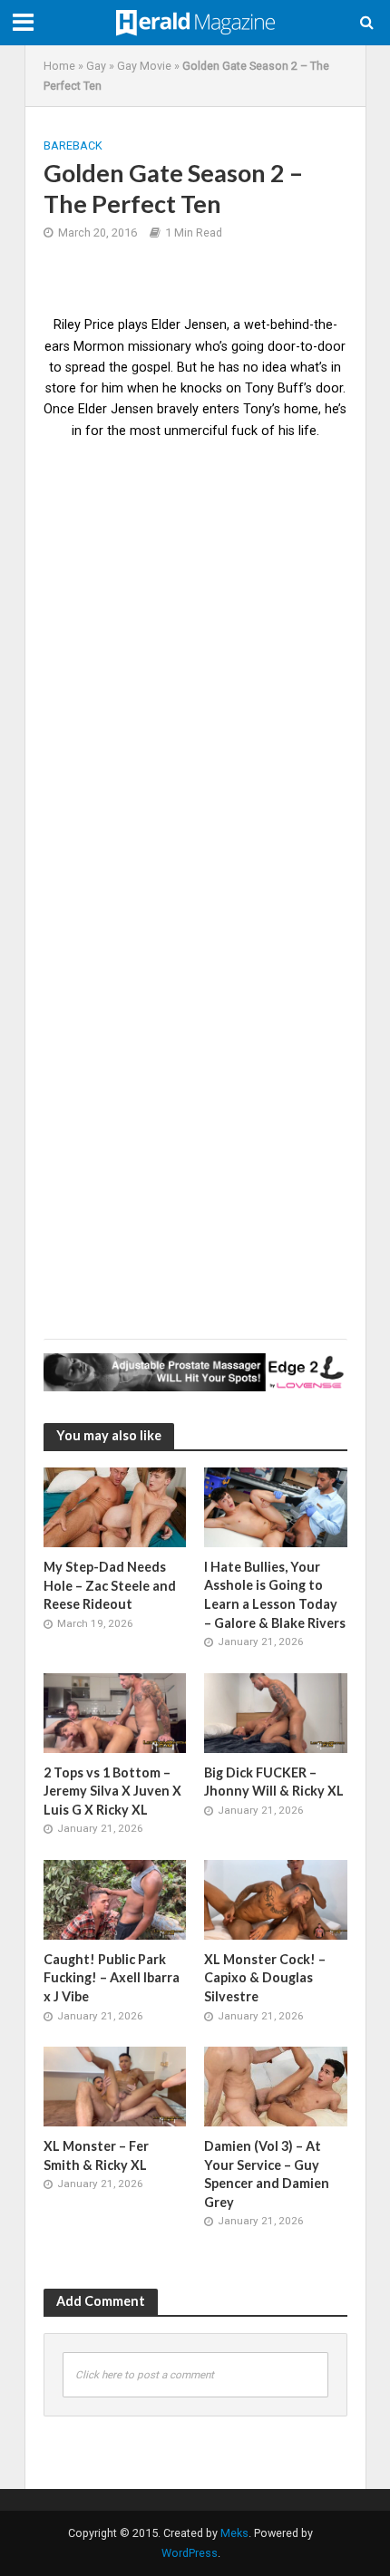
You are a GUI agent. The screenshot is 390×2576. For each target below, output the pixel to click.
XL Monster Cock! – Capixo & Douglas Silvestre (265, 1978)
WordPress (190, 2553)
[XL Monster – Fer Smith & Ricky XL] (115, 2086)
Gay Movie (144, 66)
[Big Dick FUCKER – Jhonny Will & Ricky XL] (276, 1712)
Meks (234, 2533)
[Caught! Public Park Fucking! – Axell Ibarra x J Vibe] (115, 1899)
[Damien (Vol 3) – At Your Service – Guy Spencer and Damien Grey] (276, 2086)
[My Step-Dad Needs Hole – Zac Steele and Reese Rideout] (115, 1506)
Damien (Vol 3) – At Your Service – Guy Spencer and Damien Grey (267, 2174)
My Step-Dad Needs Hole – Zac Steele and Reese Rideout (110, 1585)
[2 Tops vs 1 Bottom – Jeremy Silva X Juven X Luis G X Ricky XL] (115, 1712)
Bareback (73, 145)
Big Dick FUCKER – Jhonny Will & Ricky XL (274, 1782)
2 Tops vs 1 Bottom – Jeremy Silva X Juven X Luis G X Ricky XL (112, 1791)
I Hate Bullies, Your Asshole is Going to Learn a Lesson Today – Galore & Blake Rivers (275, 1595)
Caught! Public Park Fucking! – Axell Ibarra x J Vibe (112, 1978)
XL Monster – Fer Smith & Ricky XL (96, 2155)
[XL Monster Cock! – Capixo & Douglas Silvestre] (276, 1899)
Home (59, 66)
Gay (96, 66)
